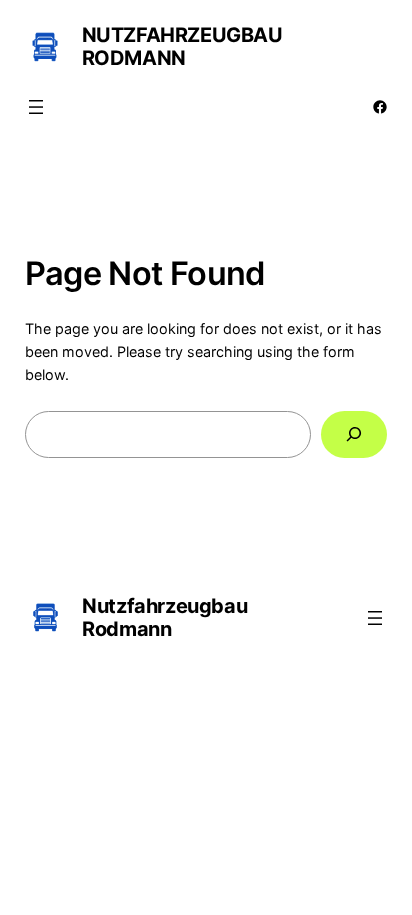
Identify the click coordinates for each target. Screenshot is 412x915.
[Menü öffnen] (36, 107)
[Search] (354, 434)
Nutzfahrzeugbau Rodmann (182, 46)
